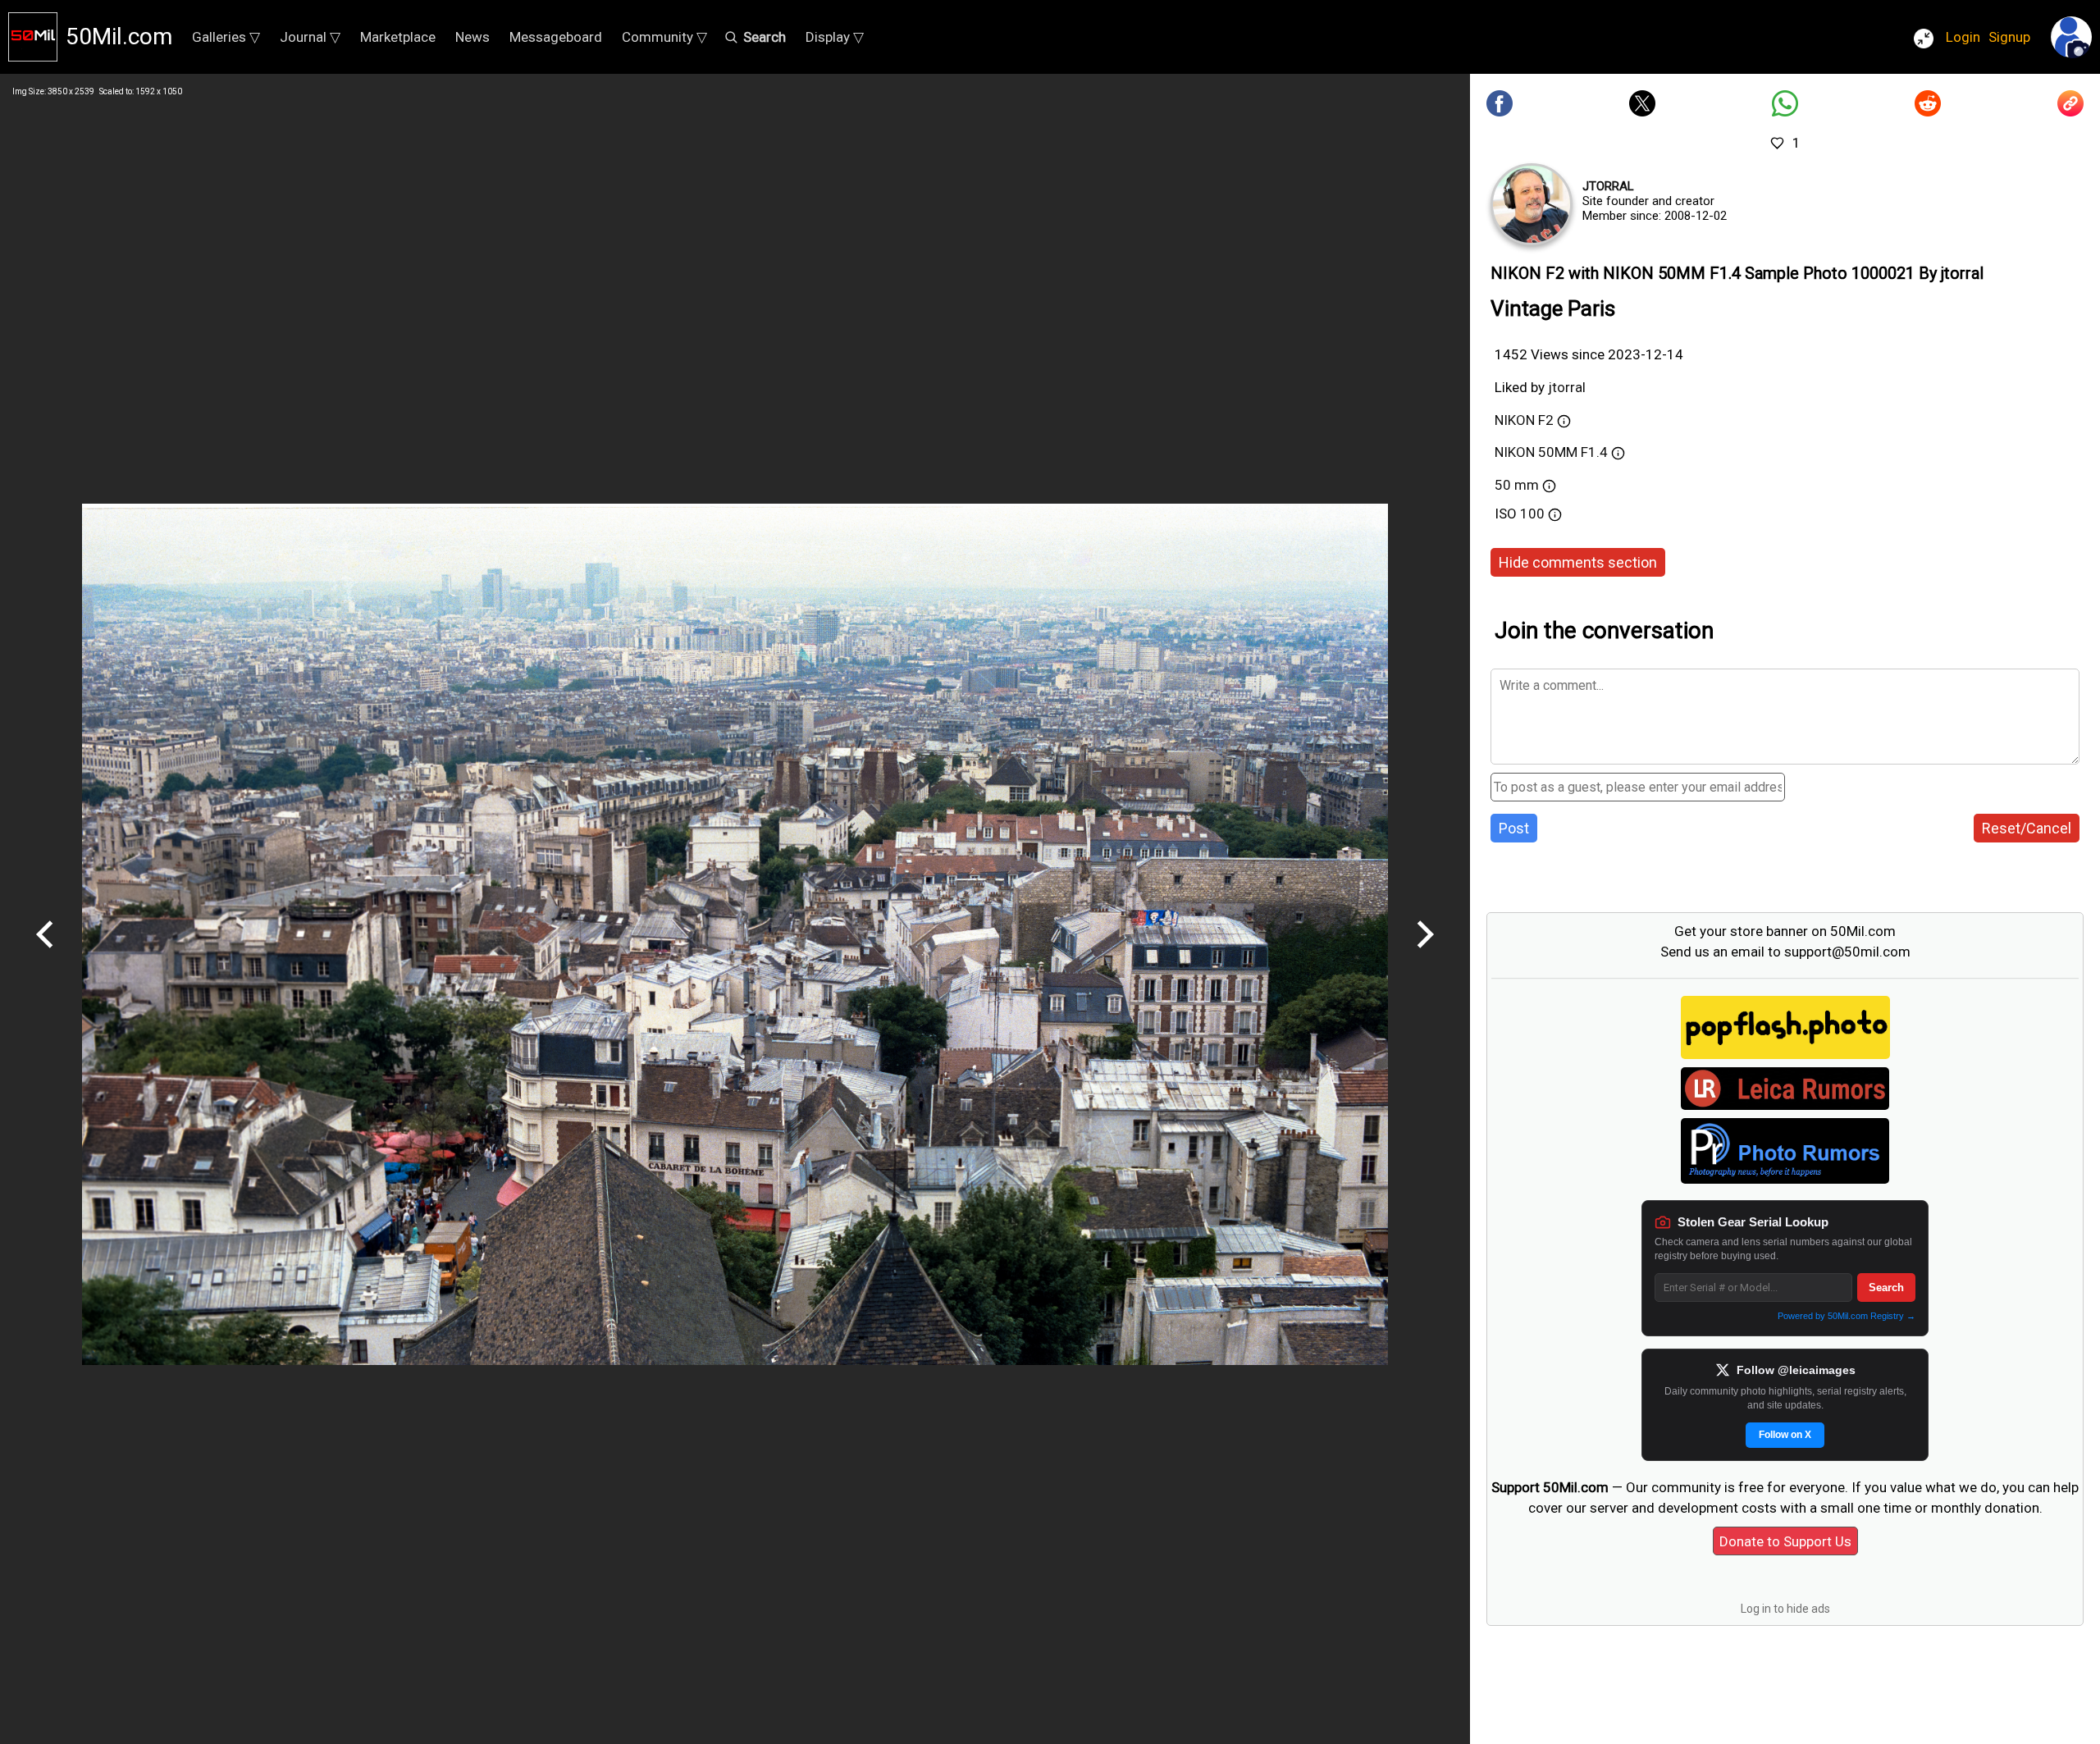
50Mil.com (119, 37)
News (472, 37)
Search (1886, 1287)
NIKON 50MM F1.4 (1551, 452)
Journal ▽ (310, 37)
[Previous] (45, 954)
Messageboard (556, 37)
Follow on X (1785, 1435)
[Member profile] (1532, 204)
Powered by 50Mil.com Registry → (1847, 1316)
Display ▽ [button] (835, 37)
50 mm (1517, 485)
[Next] (1425, 954)
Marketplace (398, 37)
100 (1534, 514)
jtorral (1608, 186)
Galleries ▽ (226, 37)
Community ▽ (664, 37)
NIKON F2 (1524, 420)
